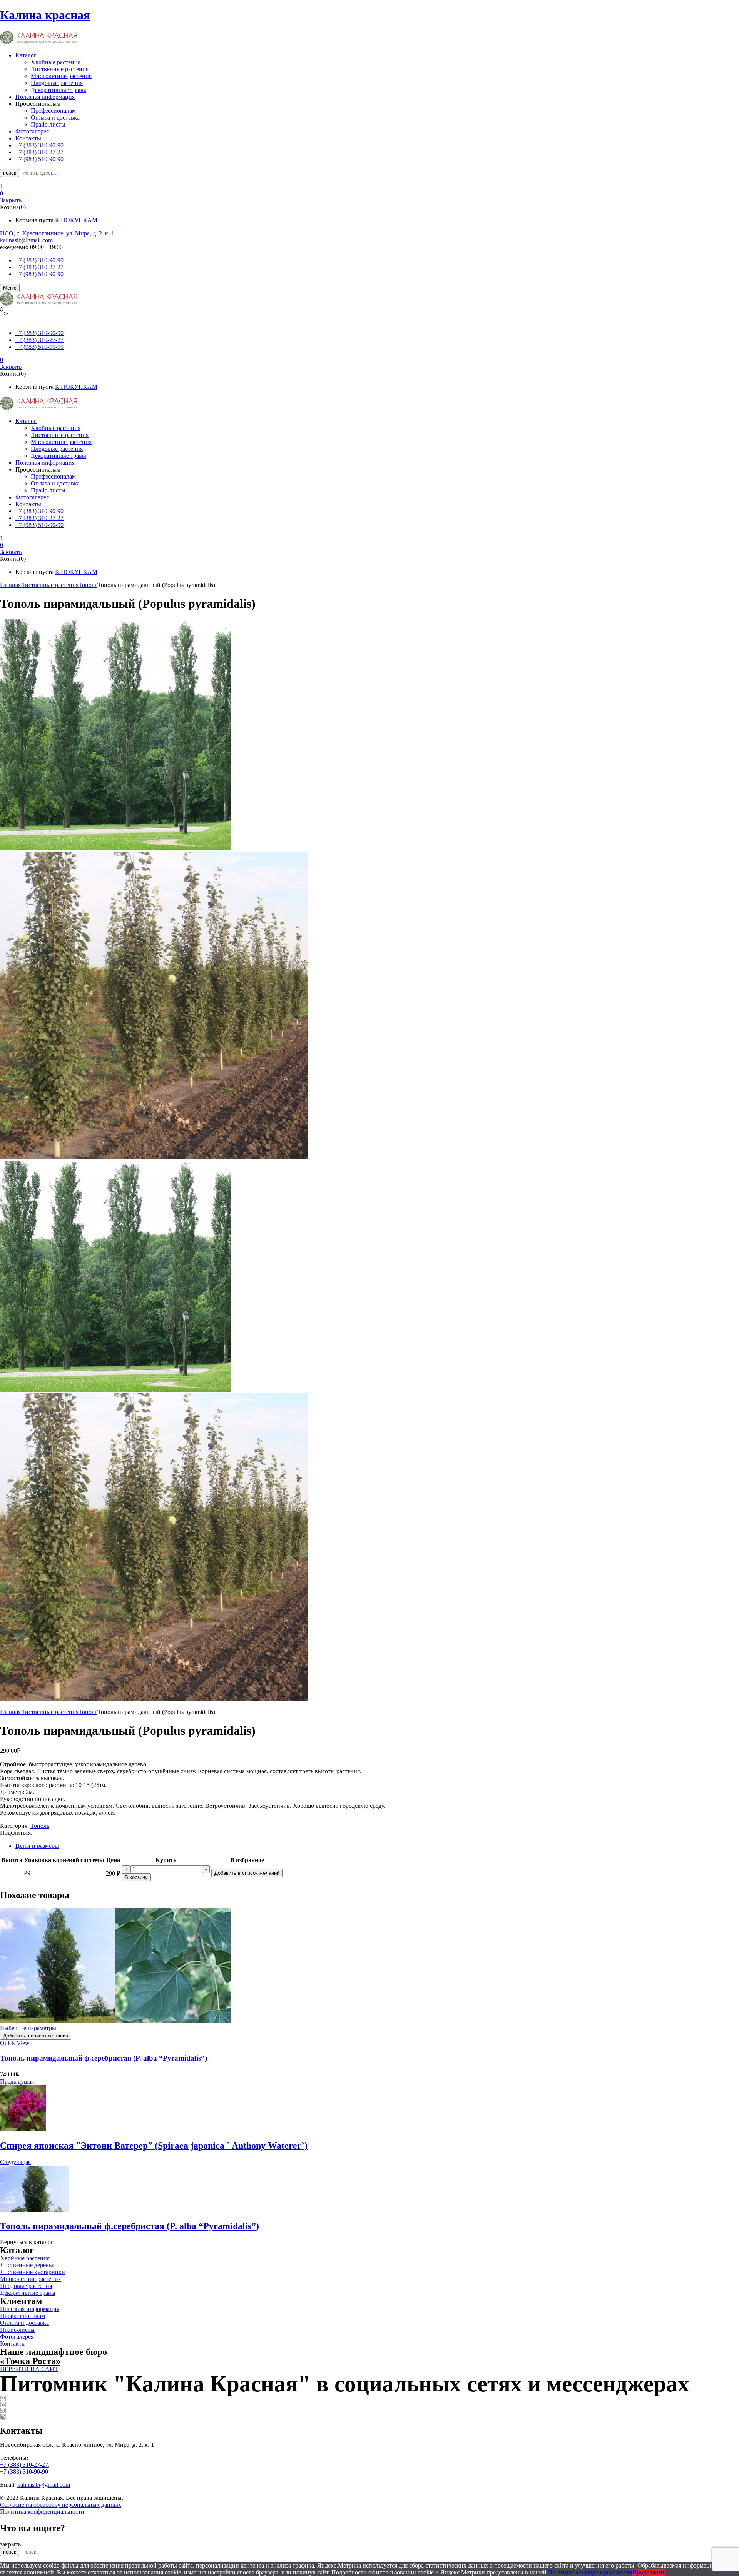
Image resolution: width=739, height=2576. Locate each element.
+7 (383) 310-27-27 (39, 267)
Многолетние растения (61, 76)
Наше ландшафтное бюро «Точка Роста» (54, 2356)
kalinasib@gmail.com (26, 240)
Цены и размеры (37, 1846)
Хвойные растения (56, 62)
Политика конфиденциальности (42, 2512)
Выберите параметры (28, 2028)
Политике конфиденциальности (590, 2572)
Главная (10, 585)
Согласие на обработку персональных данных (61, 2505)
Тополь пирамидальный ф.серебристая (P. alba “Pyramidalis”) (104, 2058)
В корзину (136, 1877)
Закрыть (11, 200)
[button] (369, 193)
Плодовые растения (57, 83)
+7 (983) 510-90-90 (39, 274)
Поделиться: (16, 1833)
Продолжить (649, 2572)
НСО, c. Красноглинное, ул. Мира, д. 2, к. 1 (57, 233)
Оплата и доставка (55, 118)
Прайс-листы (48, 124)
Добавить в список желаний (247, 1873)
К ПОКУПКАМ (76, 220)
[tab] (377, 1846)
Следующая (15, 2162)
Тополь (88, 585)
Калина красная (45, 15)
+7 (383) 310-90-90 (39, 260)
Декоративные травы (59, 90)
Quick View (15, 2043)
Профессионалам (53, 111)
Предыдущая (17, 2082)
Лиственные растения (60, 69)
